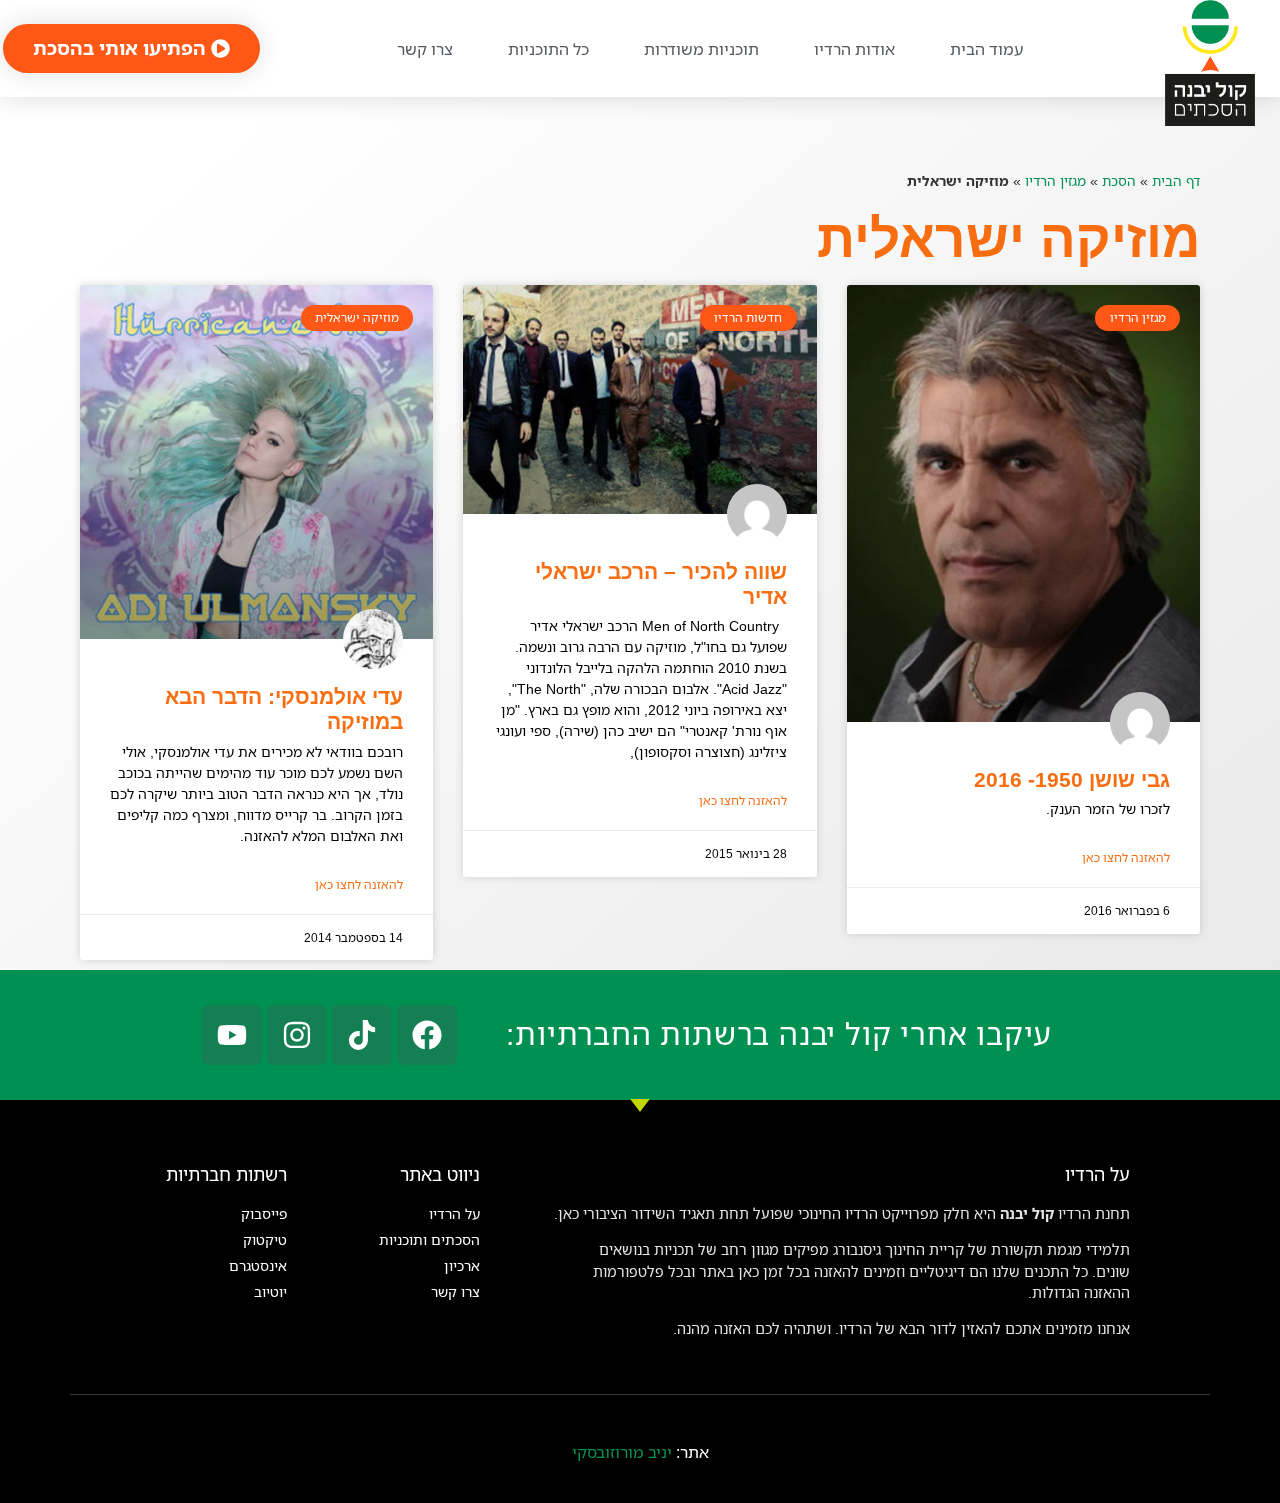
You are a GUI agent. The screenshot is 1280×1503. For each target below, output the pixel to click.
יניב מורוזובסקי (622, 1452)
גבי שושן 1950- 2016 (1072, 779)
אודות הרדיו (854, 49)
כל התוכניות (548, 49)
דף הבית (1176, 180)
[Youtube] (232, 1035)
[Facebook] (427, 1035)
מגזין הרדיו (1055, 180)
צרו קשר (425, 49)
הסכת (1119, 180)
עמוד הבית (986, 49)
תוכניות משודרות (701, 49)
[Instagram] (297, 1035)
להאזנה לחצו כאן (1126, 857)
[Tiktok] (362, 1035)
